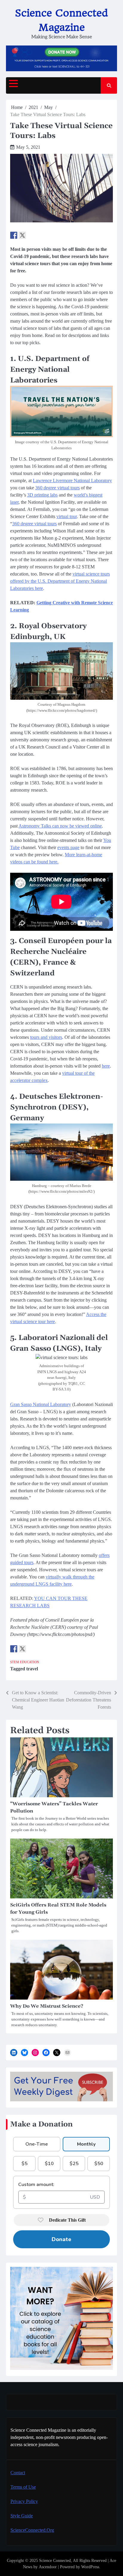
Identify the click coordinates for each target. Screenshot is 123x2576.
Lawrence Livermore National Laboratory (72, 481)
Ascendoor (48, 2567)
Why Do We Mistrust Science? (47, 2006)
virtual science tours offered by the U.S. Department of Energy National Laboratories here (60, 581)
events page (68, 847)
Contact (18, 2473)
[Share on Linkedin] (31, 235)
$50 (99, 2164)
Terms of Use (23, 2487)
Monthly (86, 2144)
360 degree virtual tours (57, 488)
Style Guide (22, 2516)
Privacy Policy (24, 2501)
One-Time (37, 2144)
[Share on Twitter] (22, 235)
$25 (74, 2164)
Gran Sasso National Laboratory (41, 1404)
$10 (49, 2164)
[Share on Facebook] (14, 235)
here (106, 1066)
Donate (61, 2239)
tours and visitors (46, 1037)
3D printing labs (42, 495)
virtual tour (67, 516)
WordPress (90, 2567)
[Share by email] (40, 235)
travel (32, 1669)
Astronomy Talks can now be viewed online (60, 826)
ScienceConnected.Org (32, 2530)
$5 (24, 2164)
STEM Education (25, 1662)
